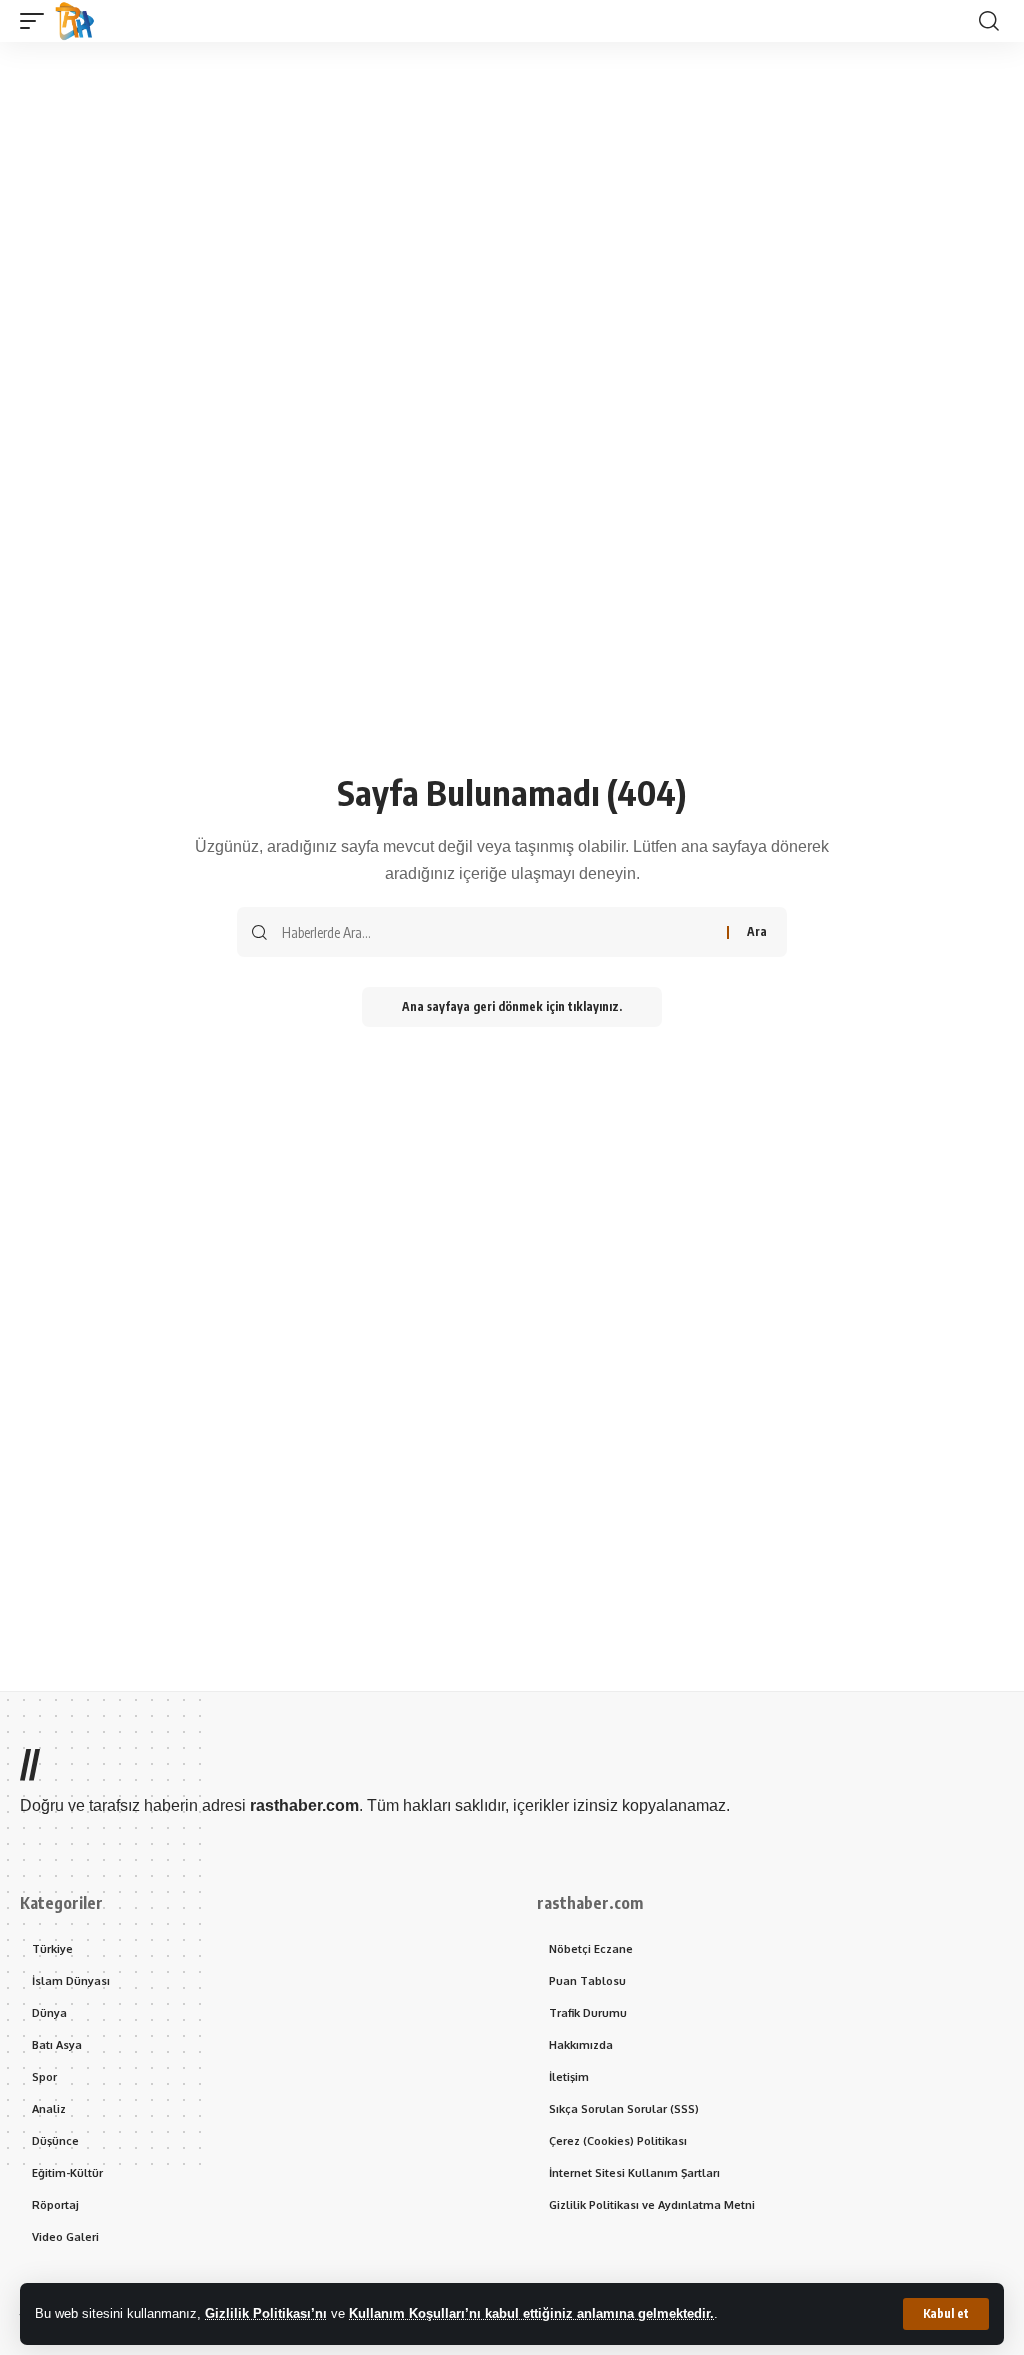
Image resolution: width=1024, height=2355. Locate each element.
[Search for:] (497, 932)
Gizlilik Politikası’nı (266, 2313)
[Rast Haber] (75, 21)
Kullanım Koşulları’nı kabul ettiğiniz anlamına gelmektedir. (531, 2313)
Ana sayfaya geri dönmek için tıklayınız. (512, 1006)
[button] (946, 2314)
